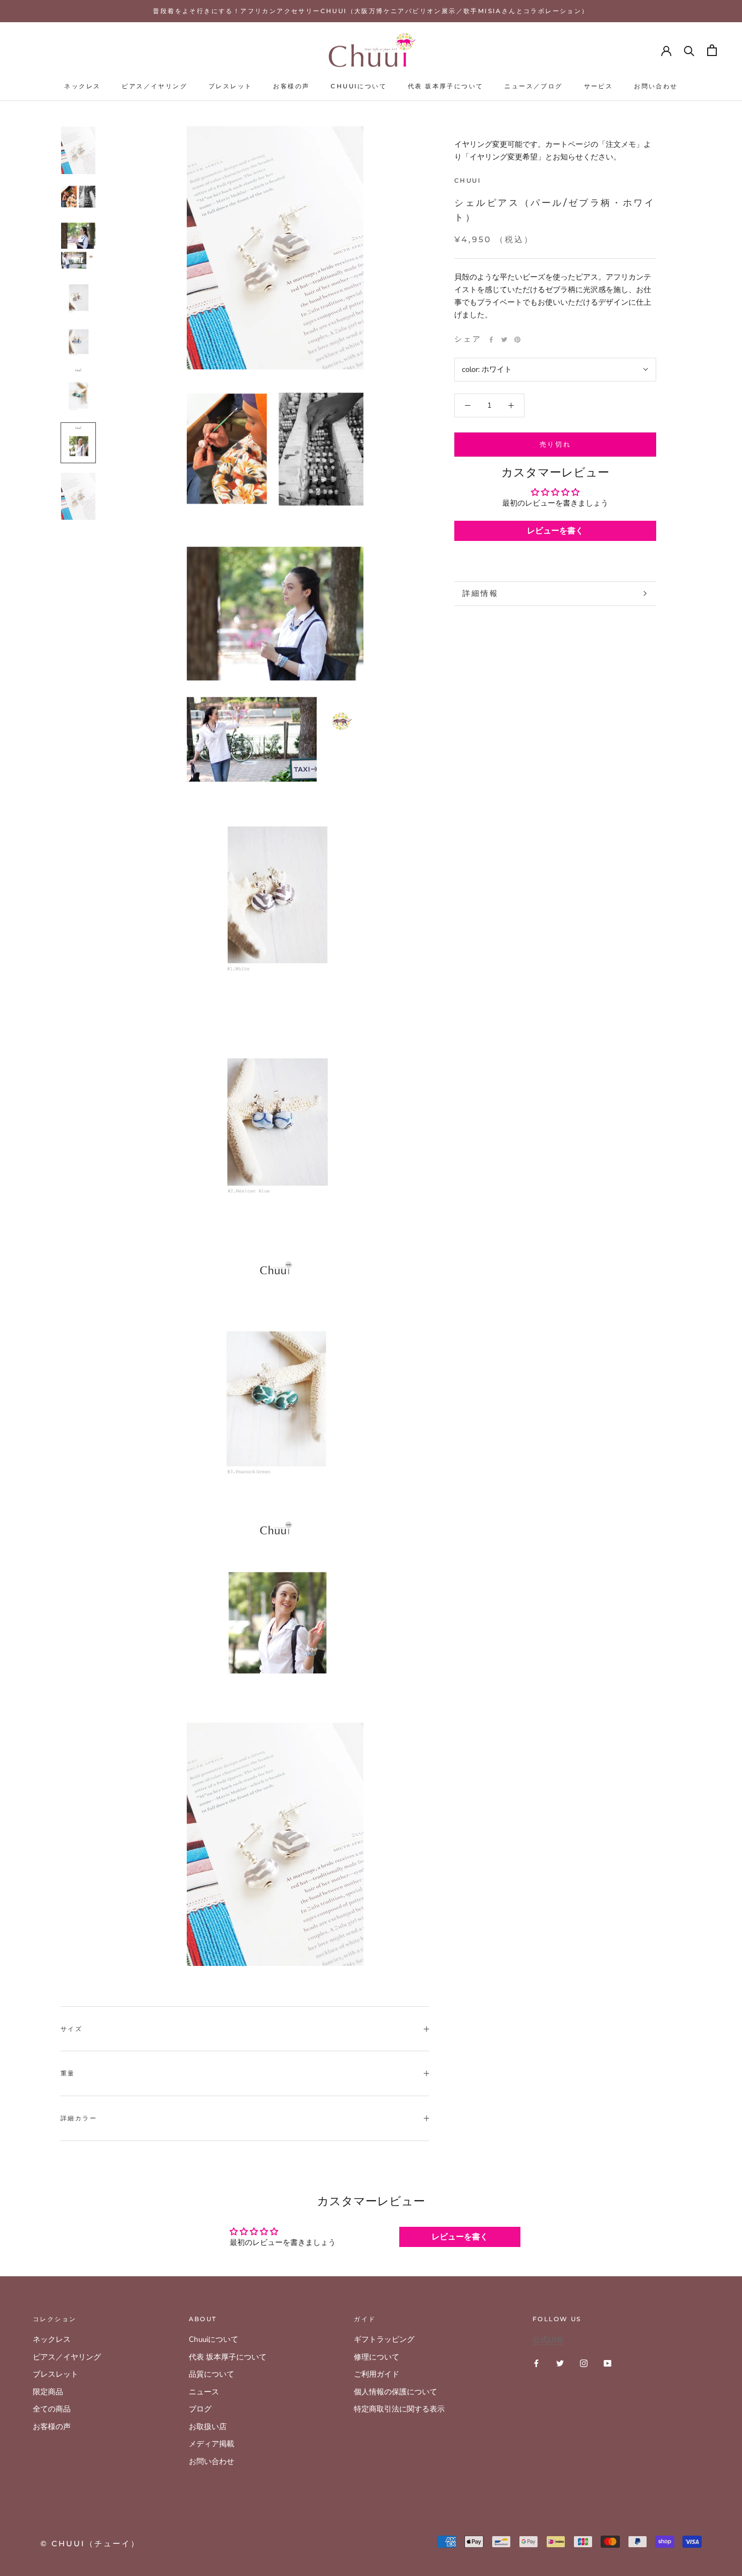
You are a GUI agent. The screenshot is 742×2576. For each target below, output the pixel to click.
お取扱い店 (208, 2427)
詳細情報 (481, 593)
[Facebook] (491, 340)
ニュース (204, 2392)
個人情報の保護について (395, 2392)
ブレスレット (230, 86)
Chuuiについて (359, 86)
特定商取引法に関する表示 (399, 2409)
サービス (599, 86)
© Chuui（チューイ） (90, 2543)
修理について (377, 2357)
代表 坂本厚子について (445, 86)
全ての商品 (52, 2409)
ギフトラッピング (384, 2339)
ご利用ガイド (377, 2374)
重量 (68, 2073)
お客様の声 (291, 86)
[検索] (689, 50)
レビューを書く (555, 531)
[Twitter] (504, 340)
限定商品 (48, 2392)
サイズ (71, 2029)
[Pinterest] (517, 340)
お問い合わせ (656, 86)
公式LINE (548, 2340)
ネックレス (82, 86)
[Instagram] (584, 2363)
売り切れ (555, 444)
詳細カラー (79, 2118)
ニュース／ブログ (533, 86)
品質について (211, 2374)
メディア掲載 (211, 2444)
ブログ (200, 2409)
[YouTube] (607, 2363)
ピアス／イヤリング (154, 86)
